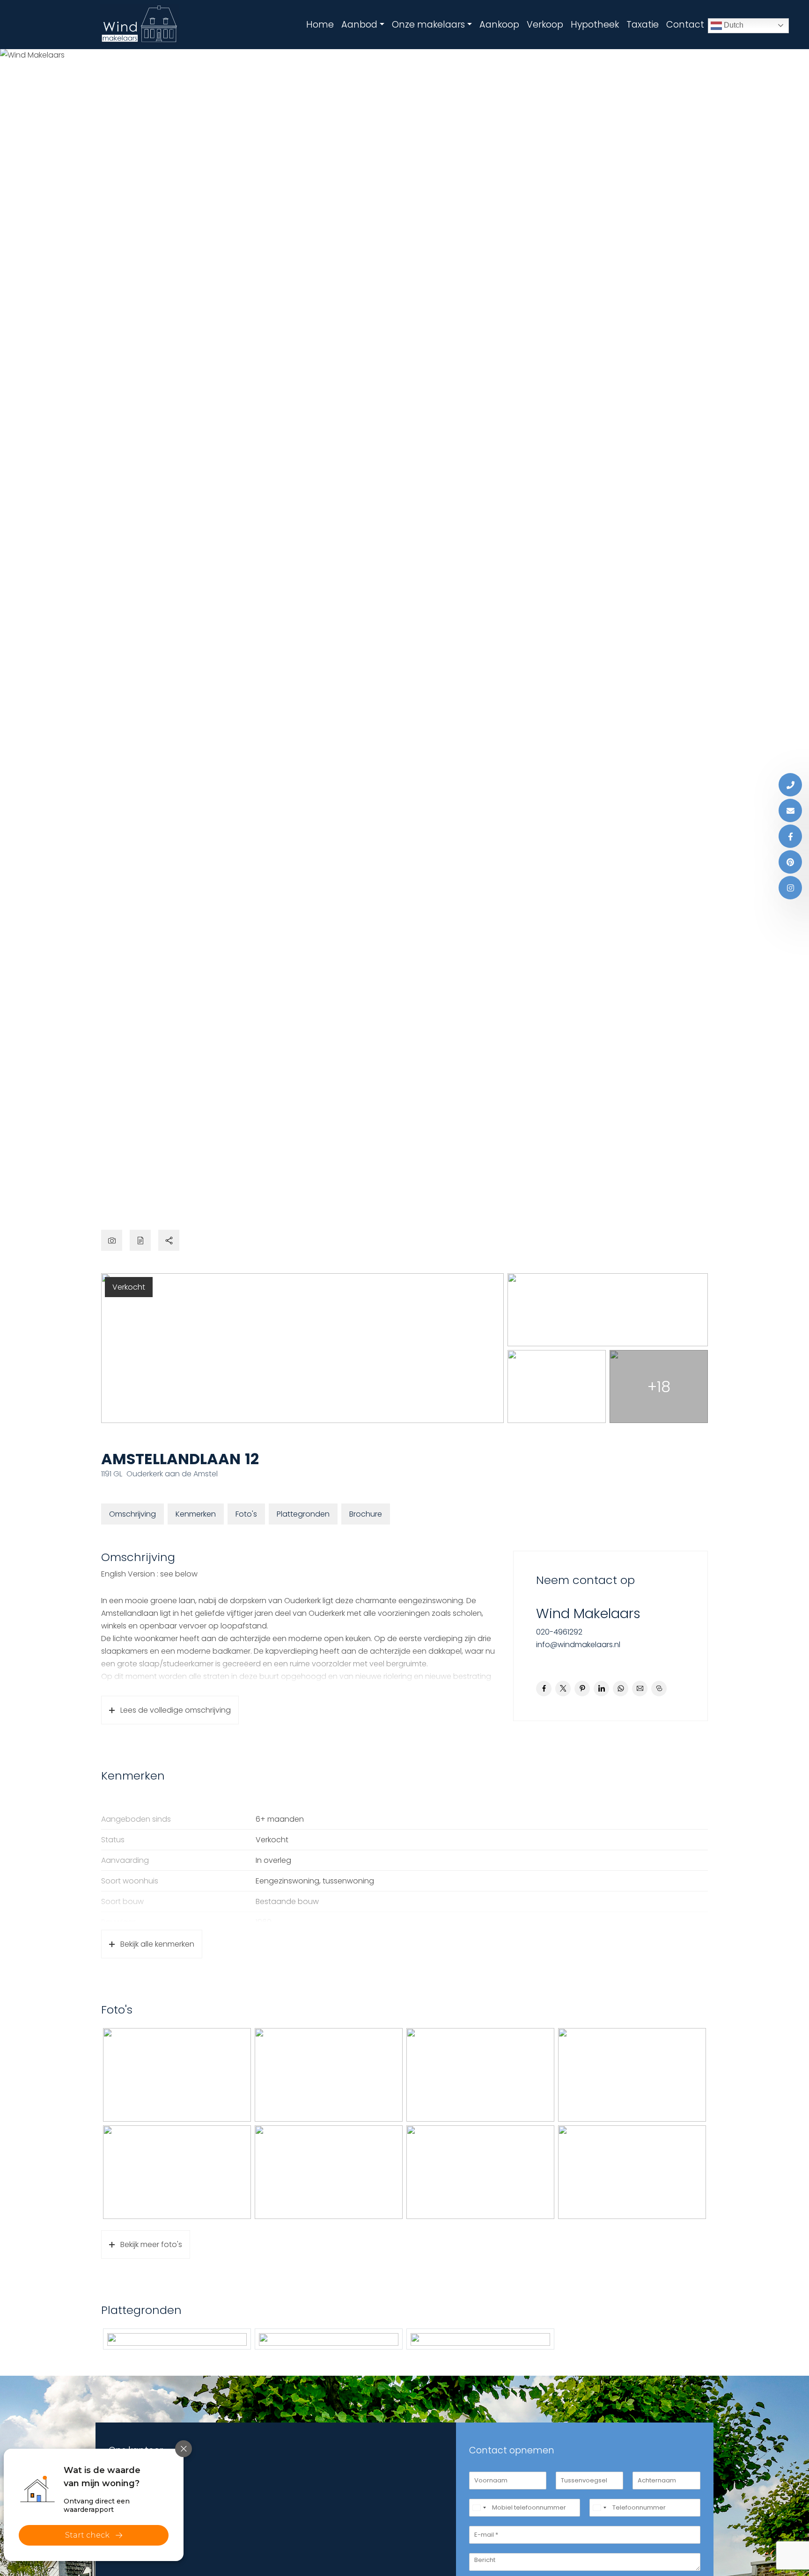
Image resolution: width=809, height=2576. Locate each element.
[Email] (790, 810)
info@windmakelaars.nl (578, 1645)
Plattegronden (303, 1514)
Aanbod (359, 25)
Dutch (733, 25)
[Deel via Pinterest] (582, 1689)
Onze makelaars (428, 25)
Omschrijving (132, 1514)
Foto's (246, 1514)
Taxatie (643, 25)
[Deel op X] (563, 1689)
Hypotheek (595, 25)
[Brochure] (140, 1240)
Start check (87, 2535)
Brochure (366, 1514)
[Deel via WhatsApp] (621, 1689)
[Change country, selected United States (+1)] (479, 2508)
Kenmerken (196, 1514)
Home (320, 25)
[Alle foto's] (112, 1240)
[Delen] (169, 1240)
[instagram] (790, 888)
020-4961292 (559, 1632)
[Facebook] (790, 836)
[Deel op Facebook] (544, 1689)
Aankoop (499, 25)
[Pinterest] (790, 862)
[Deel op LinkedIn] (601, 1689)
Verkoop (545, 25)
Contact (685, 25)
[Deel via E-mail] (640, 1689)
